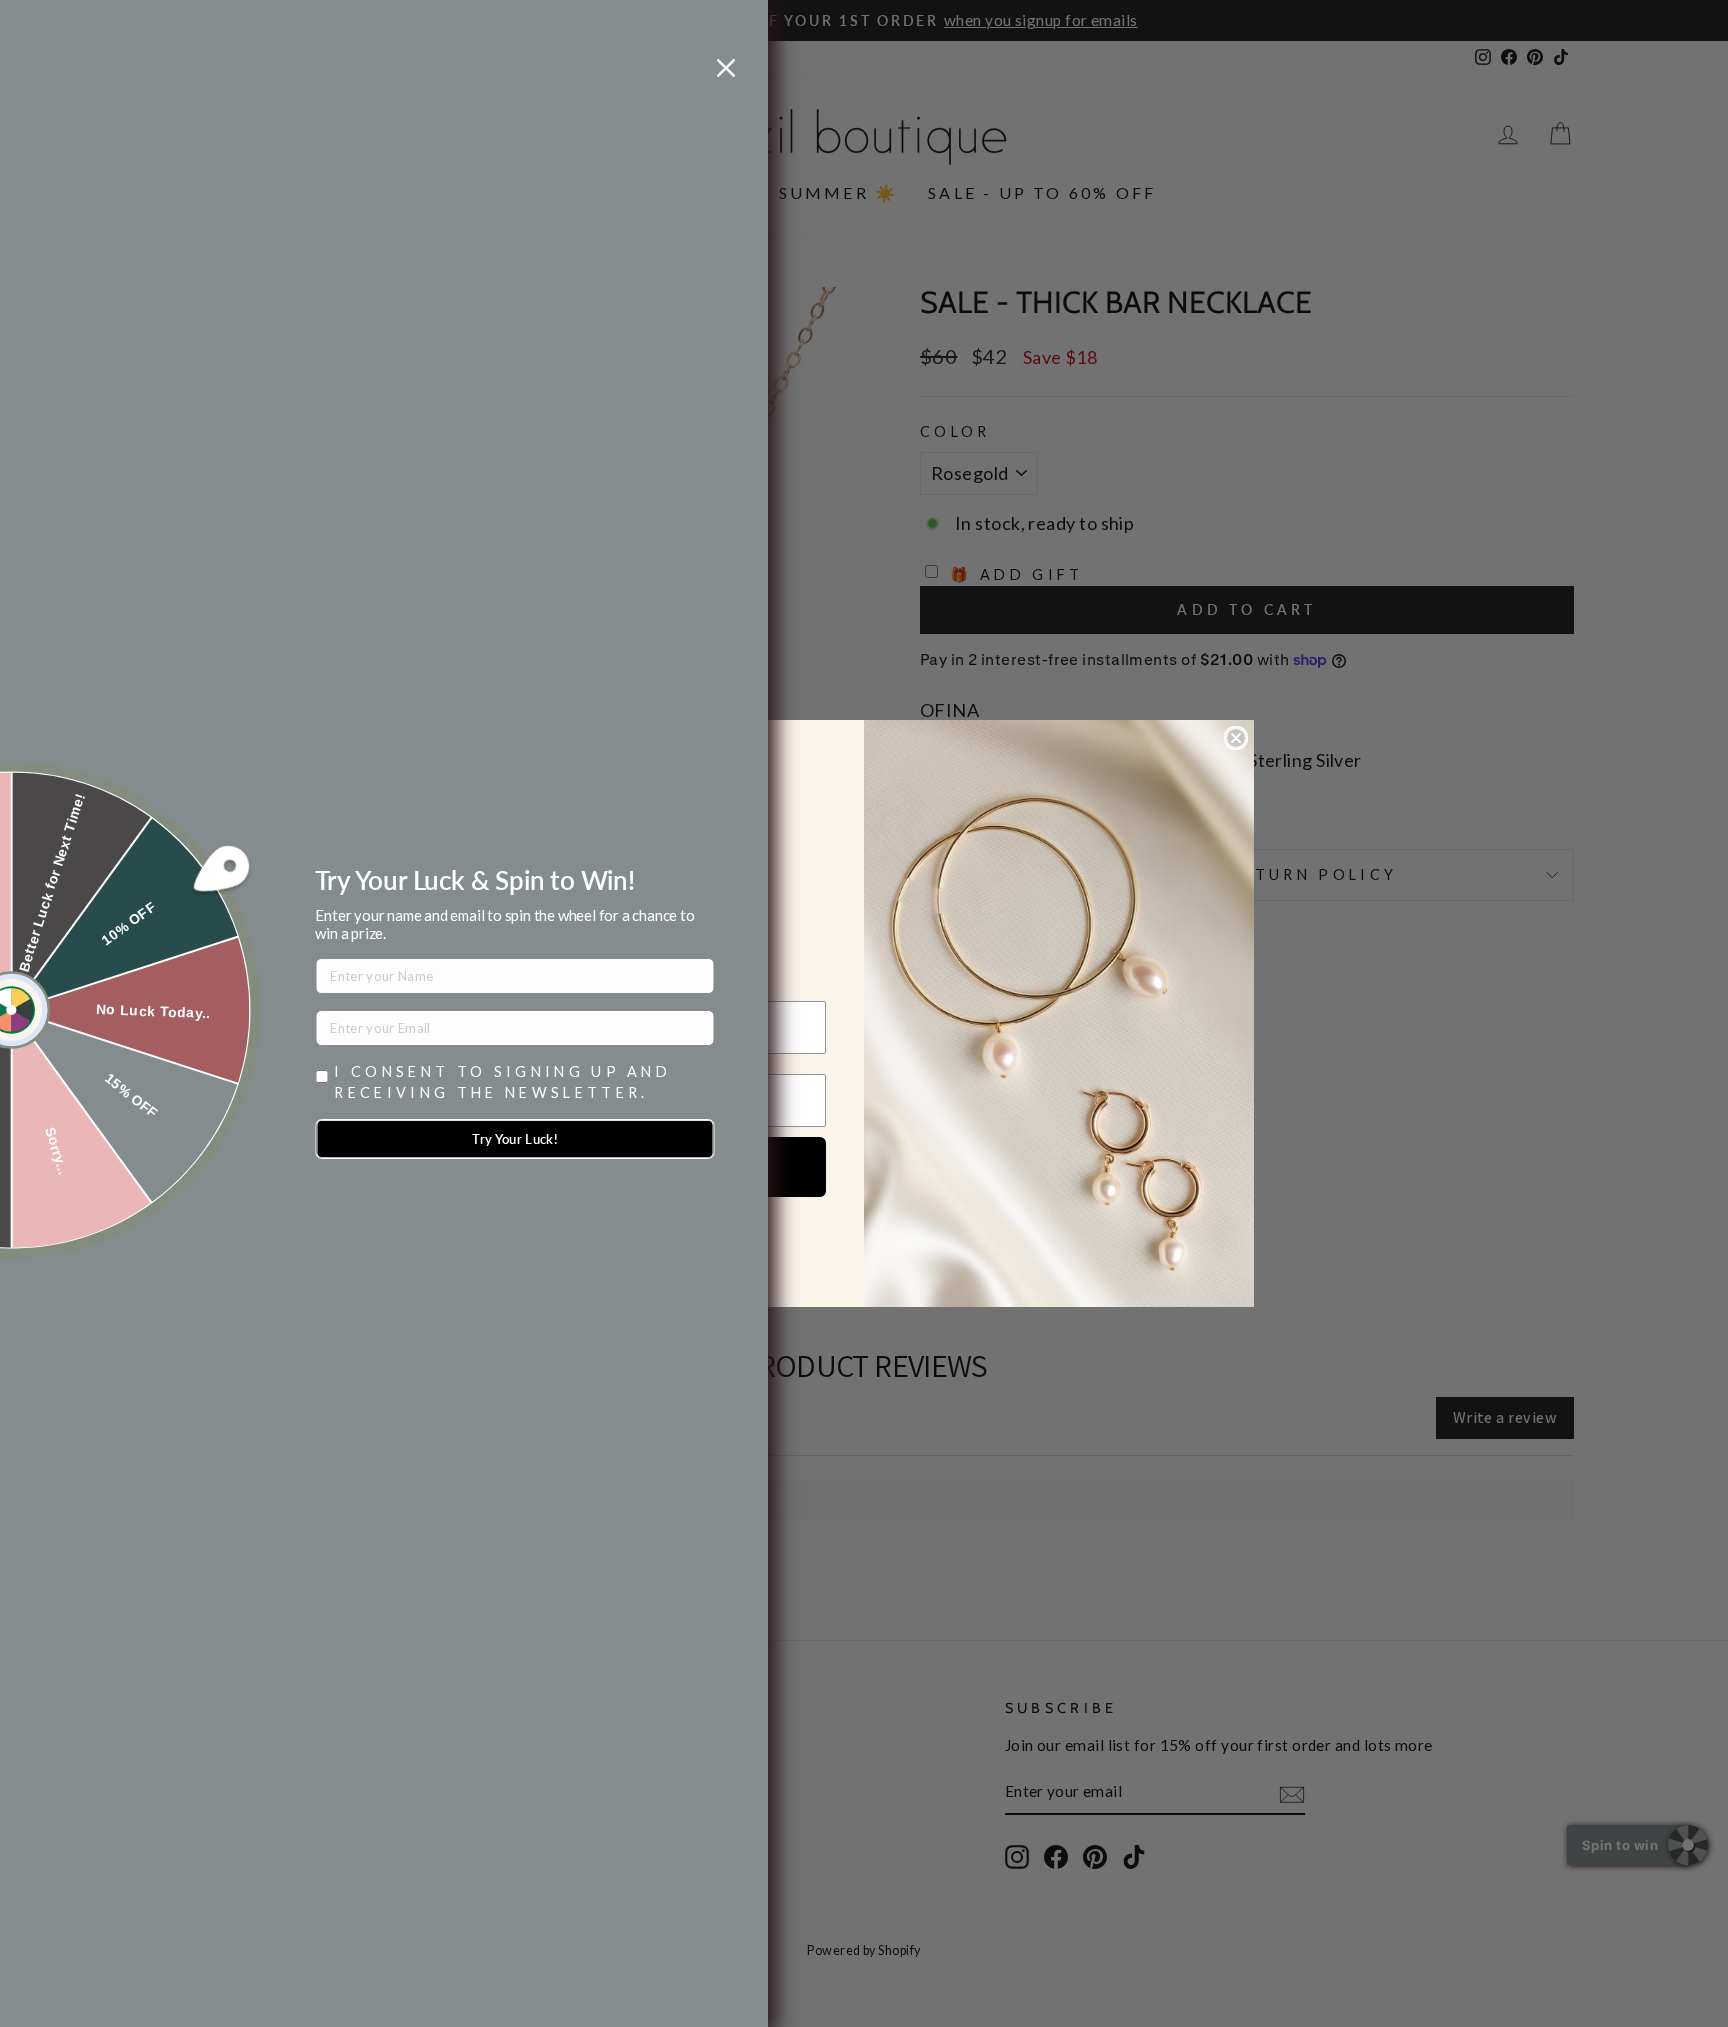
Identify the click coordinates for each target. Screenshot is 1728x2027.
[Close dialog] (1236, 738)
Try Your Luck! (515, 1139)
